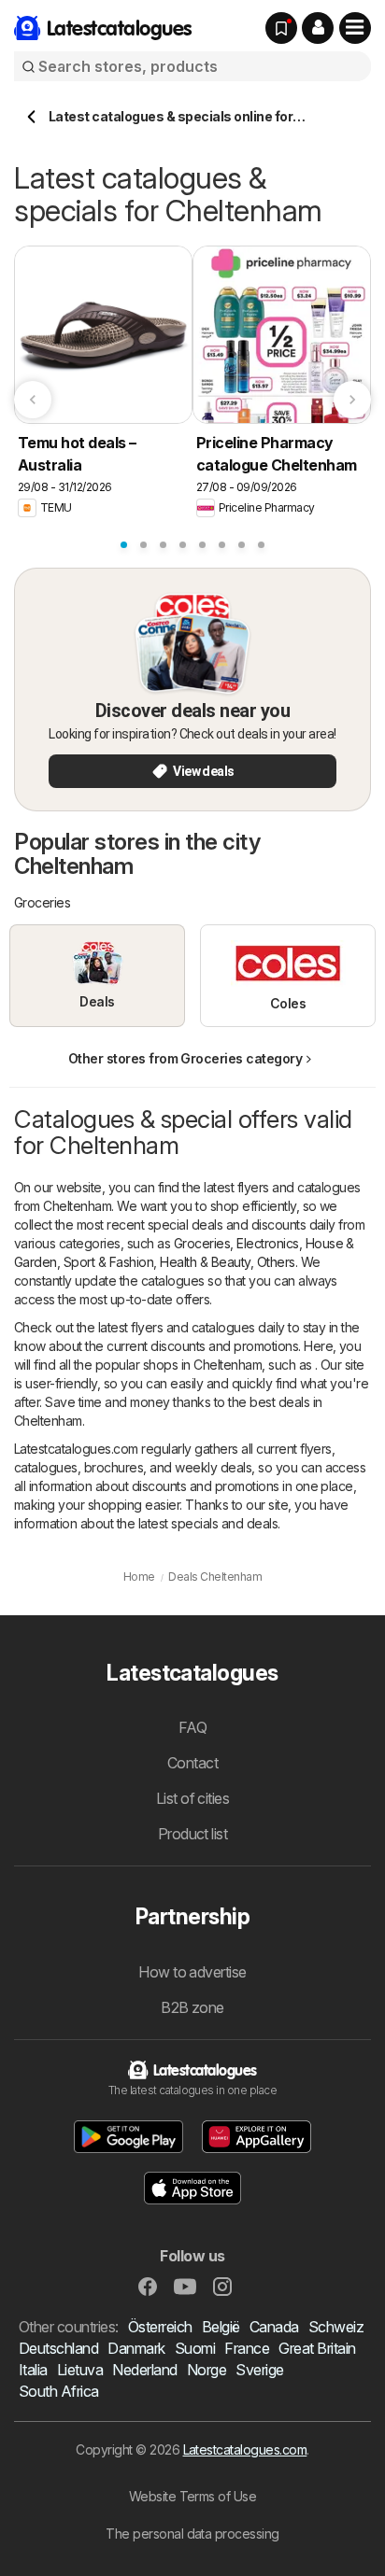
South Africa (59, 2391)
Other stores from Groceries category (185, 1058)
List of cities (193, 1798)
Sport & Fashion (108, 1262)
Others (276, 1262)
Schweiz (336, 2327)
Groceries (202, 1243)
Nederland (144, 2370)
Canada (274, 2327)
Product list (193, 1834)
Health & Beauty (205, 1262)
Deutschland (58, 2348)
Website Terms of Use (193, 2496)
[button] (318, 28)
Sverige (259, 2370)
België (221, 2327)
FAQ (192, 1727)
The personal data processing (192, 2534)
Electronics (267, 1243)
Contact (192, 1763)
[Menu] (355, 28)
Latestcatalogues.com (245, 2449)
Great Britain (317, 2348)
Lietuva (80, 2370)
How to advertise (192, 1972)
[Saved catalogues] (281, 28)
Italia (33, 2370)
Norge (207, 2370)
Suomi (195, 2348)
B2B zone (192, 2007)
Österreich (160, 2327)
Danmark (136, 2348)
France (247, 2348)
